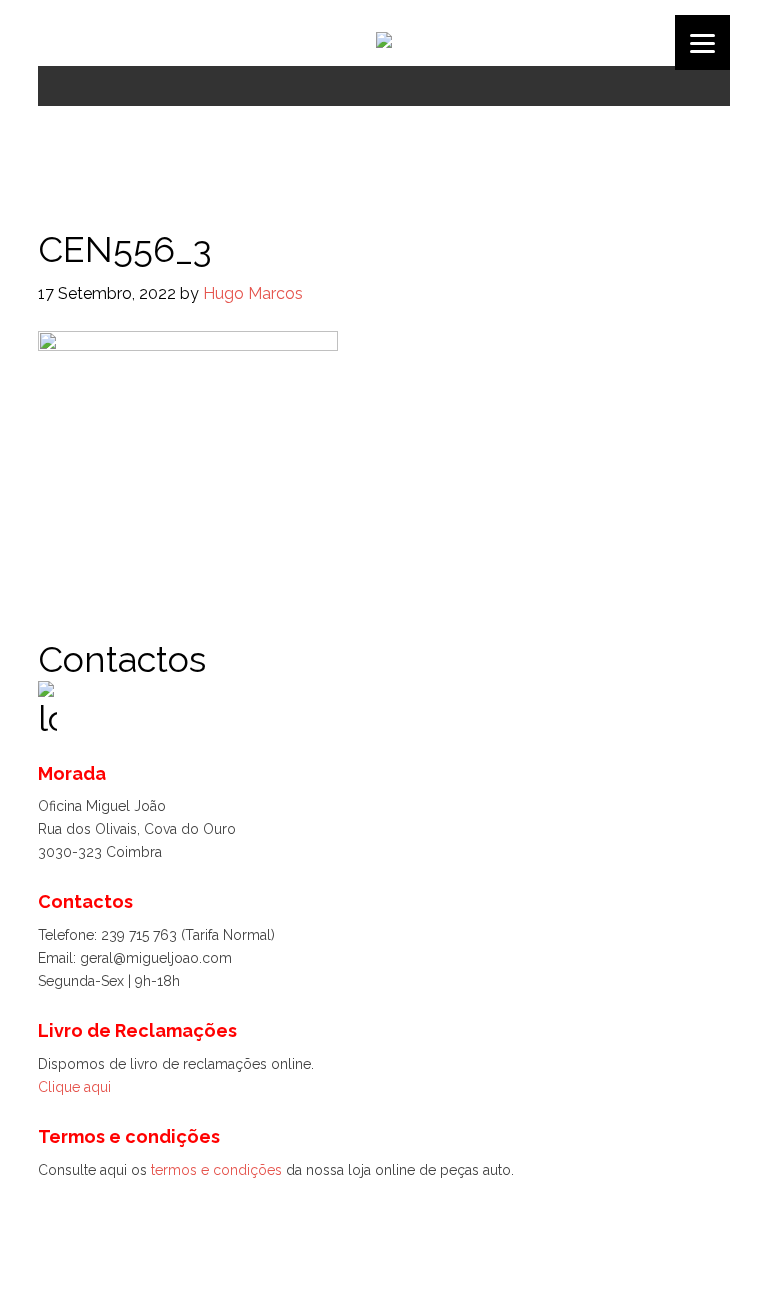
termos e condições (216, 1170)
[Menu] (702, 42)
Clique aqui (74, 1087)
